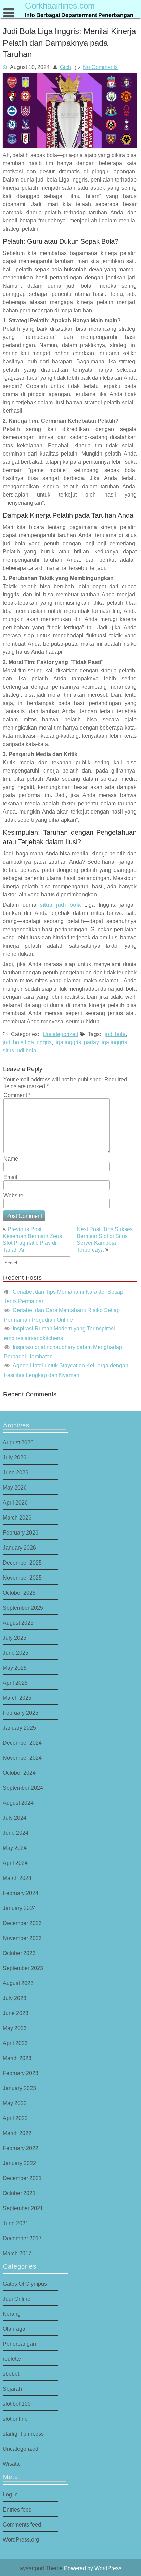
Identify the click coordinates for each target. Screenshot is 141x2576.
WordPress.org (21, 2539)
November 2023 (22, 1938)
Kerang (12, 2314)
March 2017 (17, 2253)
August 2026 (18, 1442)
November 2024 (22, 1758)
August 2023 (18, 1983)
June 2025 (16, 1653)
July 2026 (15, 1457)
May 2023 (15, 2028)
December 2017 (22, 2238)
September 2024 (23, 1788)
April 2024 (15, 1863)
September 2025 (23, 1608)
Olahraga (14, 2329)
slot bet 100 (17, 2404)
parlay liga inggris (105, 1042)
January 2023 (19, 2088)
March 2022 (17, 2133)
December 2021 (22, 2178)
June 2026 (16, 1472)
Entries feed (17, 2509)
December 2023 (22, 1923)
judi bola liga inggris (27, 1042)
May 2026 (15, 1487)
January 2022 (19, 2163)
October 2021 (19, 2193)
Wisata (11, 2464)
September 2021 (23, 2208)
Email (10, 1177)
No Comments (100, 67)
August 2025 (18, 1623)
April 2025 (15, 1683)
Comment (17, 1095)
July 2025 (15, 1638)
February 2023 (21, 2073)
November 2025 (22, 1578)
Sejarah (12, 2389)
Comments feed (22, 2524)
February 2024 (21, 1893)
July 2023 (15, 1998)
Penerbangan (19, 2344)
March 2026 (17, 1517)
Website (13, 1195)
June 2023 (16, 2013)
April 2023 (15, 2043)
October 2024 (19, 1773)
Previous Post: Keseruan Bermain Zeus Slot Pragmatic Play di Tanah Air (32, 1239)
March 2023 (17, 2058)
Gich (66, 67)
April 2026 (15, 1502)
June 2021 (16, 2223)
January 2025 (19, 1728)
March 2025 (17, 1698)
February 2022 (21, 2148)
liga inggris (68, 1042)
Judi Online (17, 2299)
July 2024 (15, 1818)
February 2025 (21, 1713)
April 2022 (15, 2118)
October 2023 (19, 1953)
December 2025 (22, 1563)
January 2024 (19, 1908)
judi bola (115, 1034)
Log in (10, 2494)
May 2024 (15, 1848)
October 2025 (19, 1593)
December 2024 (22, 1743)
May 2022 (15, 2103)
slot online (15, 2419)
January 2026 (19, 1548)
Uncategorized (61, 1034)
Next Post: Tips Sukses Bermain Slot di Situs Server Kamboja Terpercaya (105, 1239)
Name (11, 1159)
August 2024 (18, 1803)
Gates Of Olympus (25, 2284)
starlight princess (23, 2434)
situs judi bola (60, 905)
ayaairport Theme (42, 2568)
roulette (12, 2359)
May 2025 (15, 1668)
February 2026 (21, 1532)
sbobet (11, 2374)
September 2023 (23, 1968)
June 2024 (16, 1833)
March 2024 (17, 1878)
